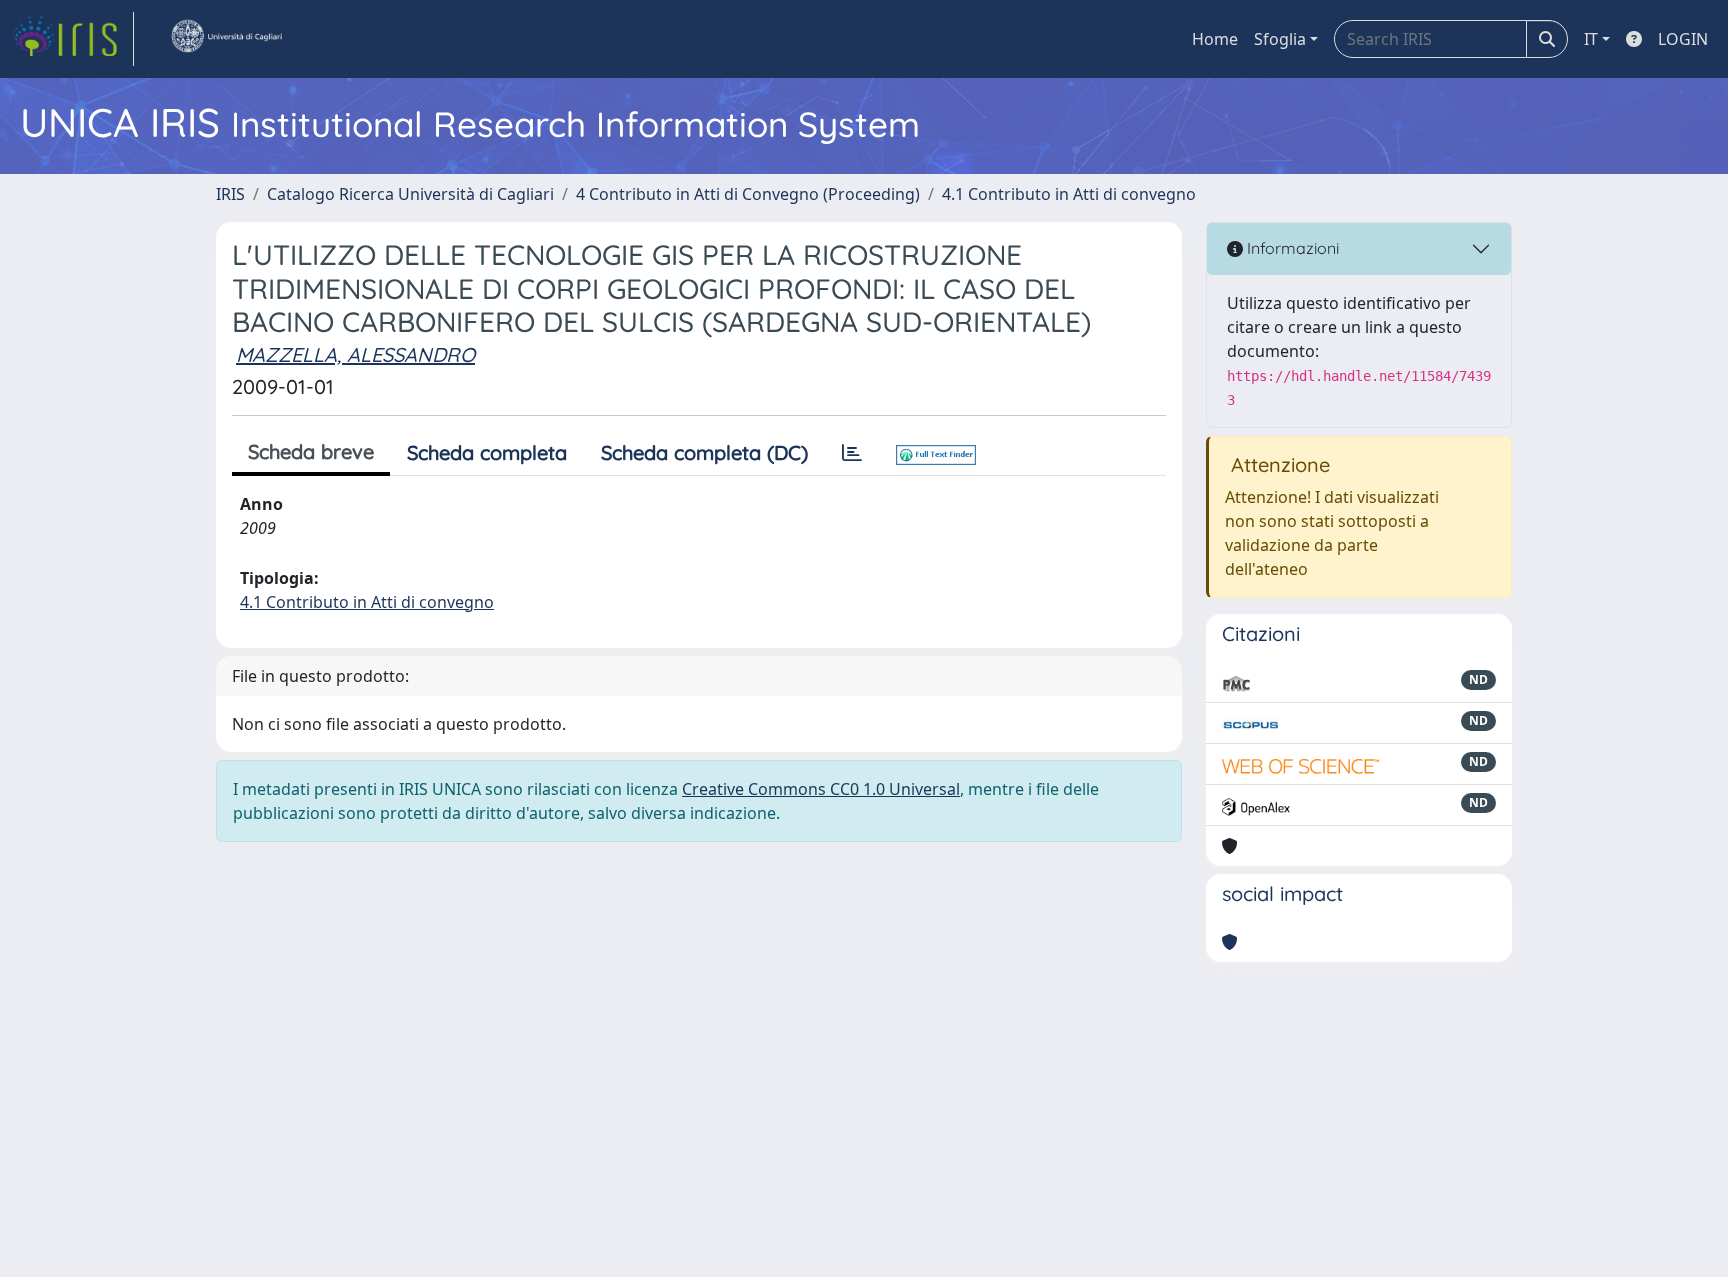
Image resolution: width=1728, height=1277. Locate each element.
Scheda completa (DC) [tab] (704, 452)
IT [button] (1591, 39)
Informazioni (1291, 248)
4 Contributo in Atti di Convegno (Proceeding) (748, 194)
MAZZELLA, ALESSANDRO (355, 354)
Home (1215, 39)
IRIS (230, 194)
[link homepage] (73, 39)
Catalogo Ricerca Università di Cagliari (410, 194)
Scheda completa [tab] (487, 452)
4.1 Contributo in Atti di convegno (1069, 194)
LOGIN (1683, 39)
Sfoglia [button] (1280, 39)
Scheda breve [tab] (311, 451)
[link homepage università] (226, 39)
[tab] (852, 453)
